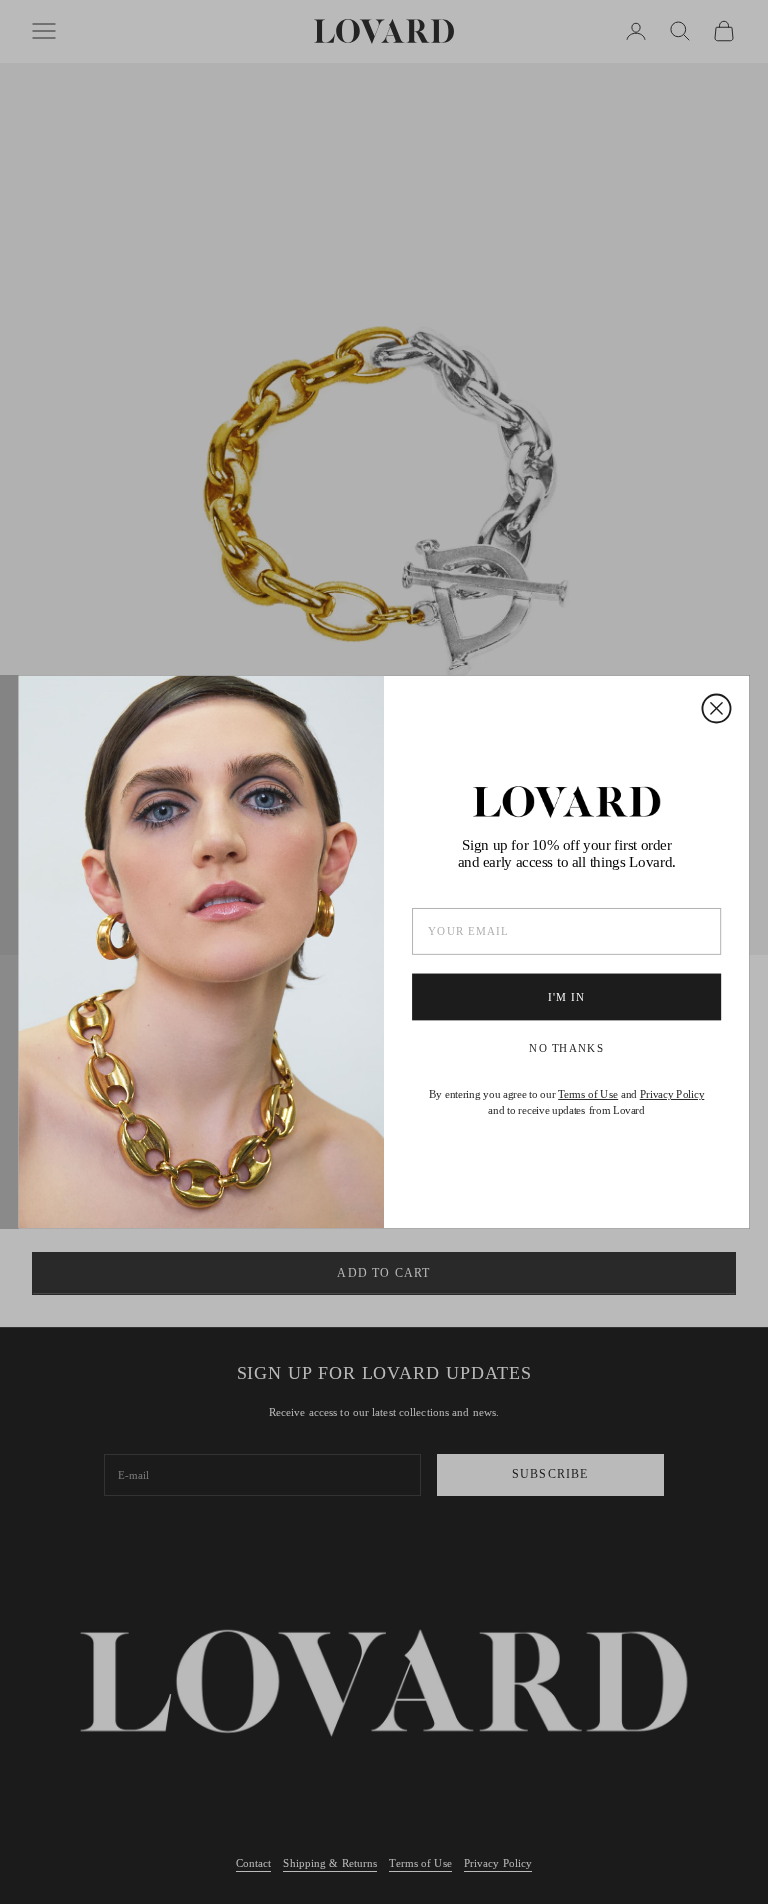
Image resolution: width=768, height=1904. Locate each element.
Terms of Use (588, 1094)
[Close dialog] (716, 708)
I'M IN (566, 997)
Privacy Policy (672, 1094)
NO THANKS (566, 1048)
